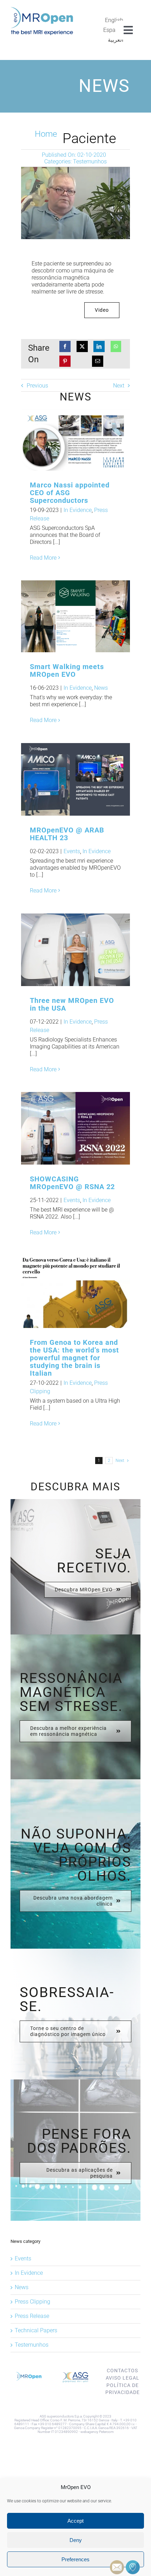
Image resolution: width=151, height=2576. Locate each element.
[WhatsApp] (116, 346)
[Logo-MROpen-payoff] (42, 10)
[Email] (98, 361)
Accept (75, 2521)
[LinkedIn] (99, 346)
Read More (43, 558)
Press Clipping (32, 2302)
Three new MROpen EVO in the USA (64, 950)
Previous (37, 386)
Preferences (75, 2559)
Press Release (32, 2316)
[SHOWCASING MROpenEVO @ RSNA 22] (75, 1128)
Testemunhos (90, 161)
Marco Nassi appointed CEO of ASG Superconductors (64, 440)
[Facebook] (65, 346)
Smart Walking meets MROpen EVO (64, 616)
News (101, 688)
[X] (82, 346)
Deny (76, 2540)
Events (72, 851)
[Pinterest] (65, 361)
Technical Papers (36, 2330)
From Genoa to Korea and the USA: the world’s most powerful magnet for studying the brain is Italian (64, 1292)
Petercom (106, 2432)
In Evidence (78, 510)
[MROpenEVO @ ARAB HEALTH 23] (75, 779)
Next (119, 386)
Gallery (87, 440)
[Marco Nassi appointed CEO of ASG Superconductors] (75, 440)
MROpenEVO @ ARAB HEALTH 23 (64, 779)
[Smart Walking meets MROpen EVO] (75, 616)
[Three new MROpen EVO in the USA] (75, 950)
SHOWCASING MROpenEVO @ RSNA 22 (72, 1183)
